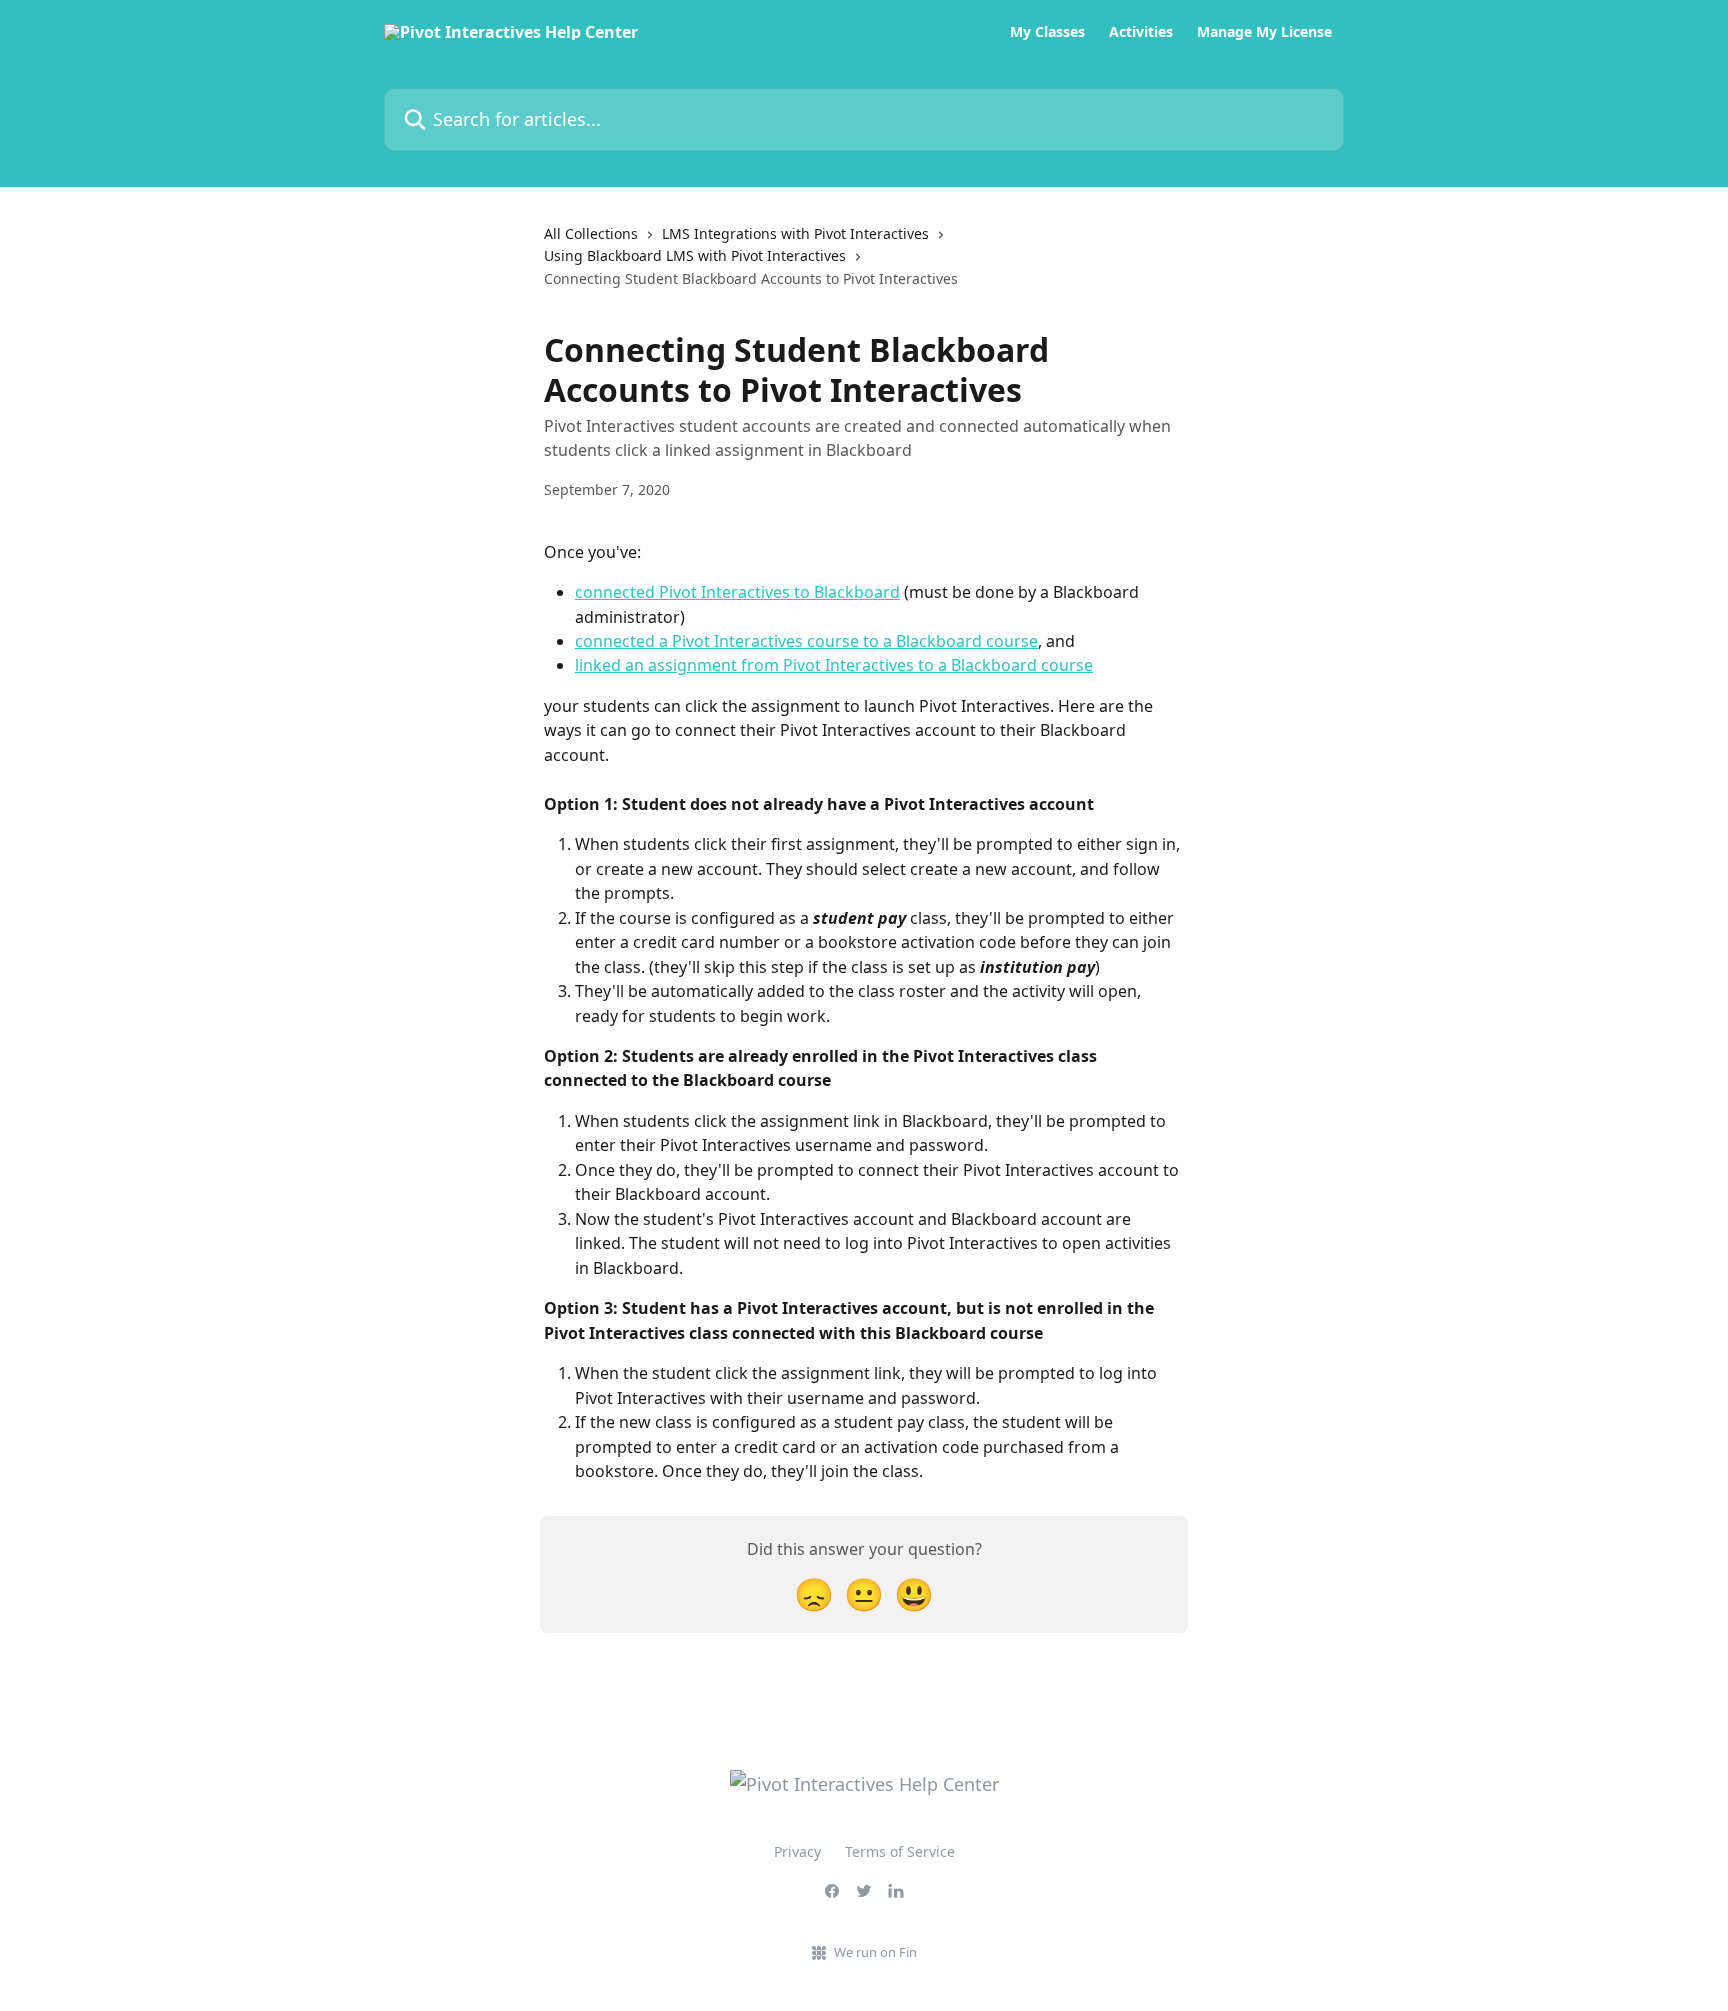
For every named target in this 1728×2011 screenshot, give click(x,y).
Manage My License (1264, 32)
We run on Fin (875, 1952)
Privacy (797, 1851)
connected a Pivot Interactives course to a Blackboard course (806, 641)
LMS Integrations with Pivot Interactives (795, 233)
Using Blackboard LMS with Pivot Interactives (695, 255)
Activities (1141, 32)
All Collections (591, 233)
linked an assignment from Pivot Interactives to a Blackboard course (834, 665)
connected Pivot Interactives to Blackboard (737, 592)
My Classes (1047, 32)
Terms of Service (900, 1851)
